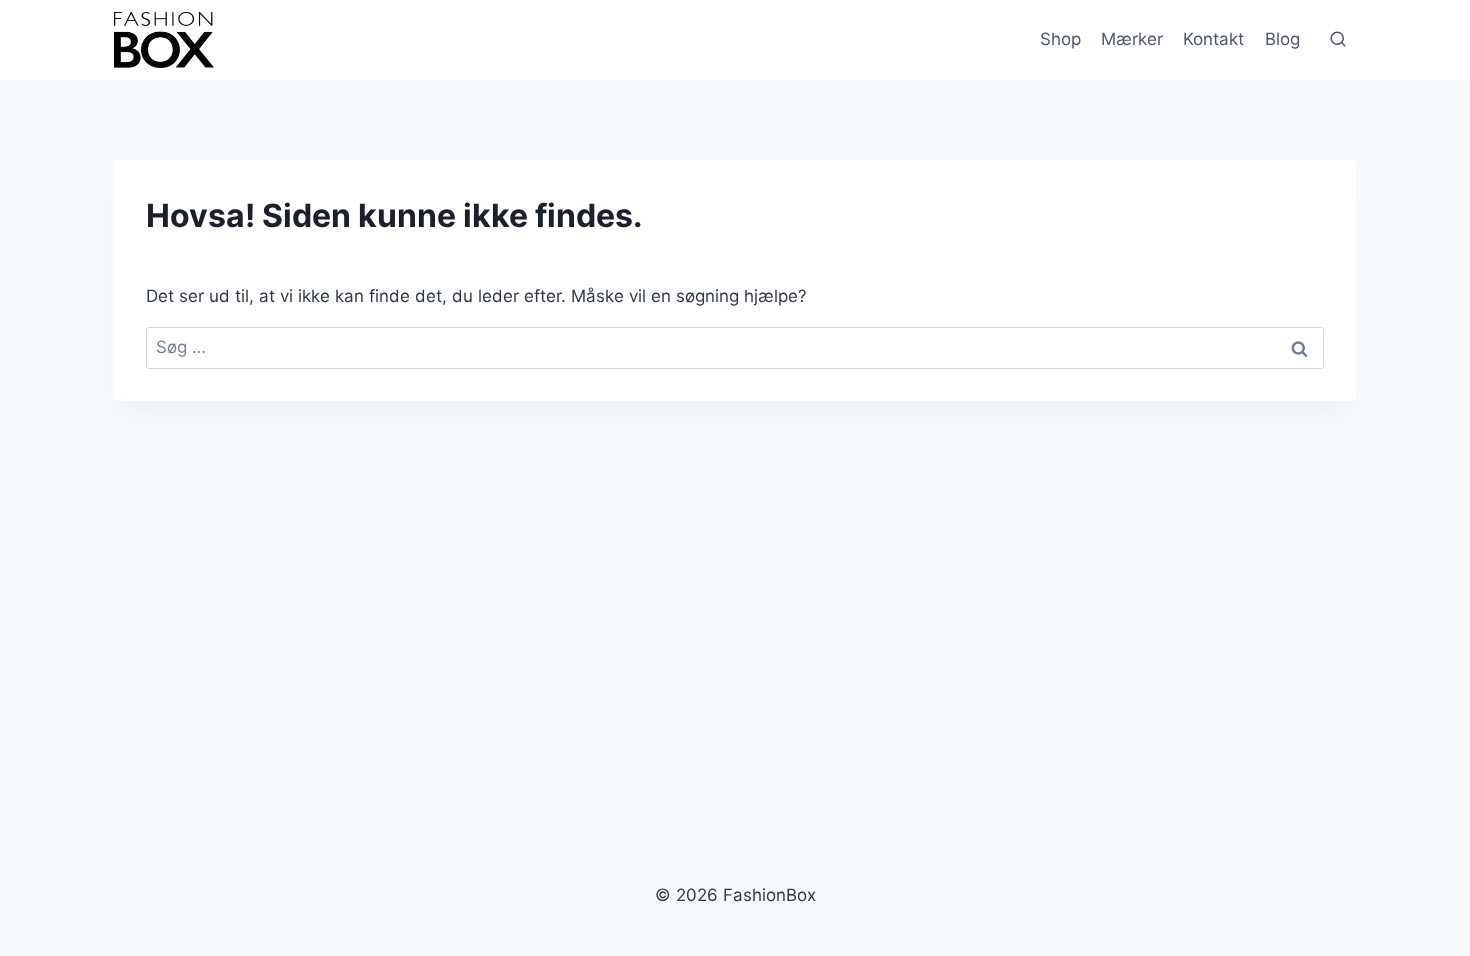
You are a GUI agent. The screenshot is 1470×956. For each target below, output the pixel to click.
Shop (1060, 39)
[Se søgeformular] (1338, 40)
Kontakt (1213, 39)
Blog (1282, 39)
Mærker (1132, 39)
